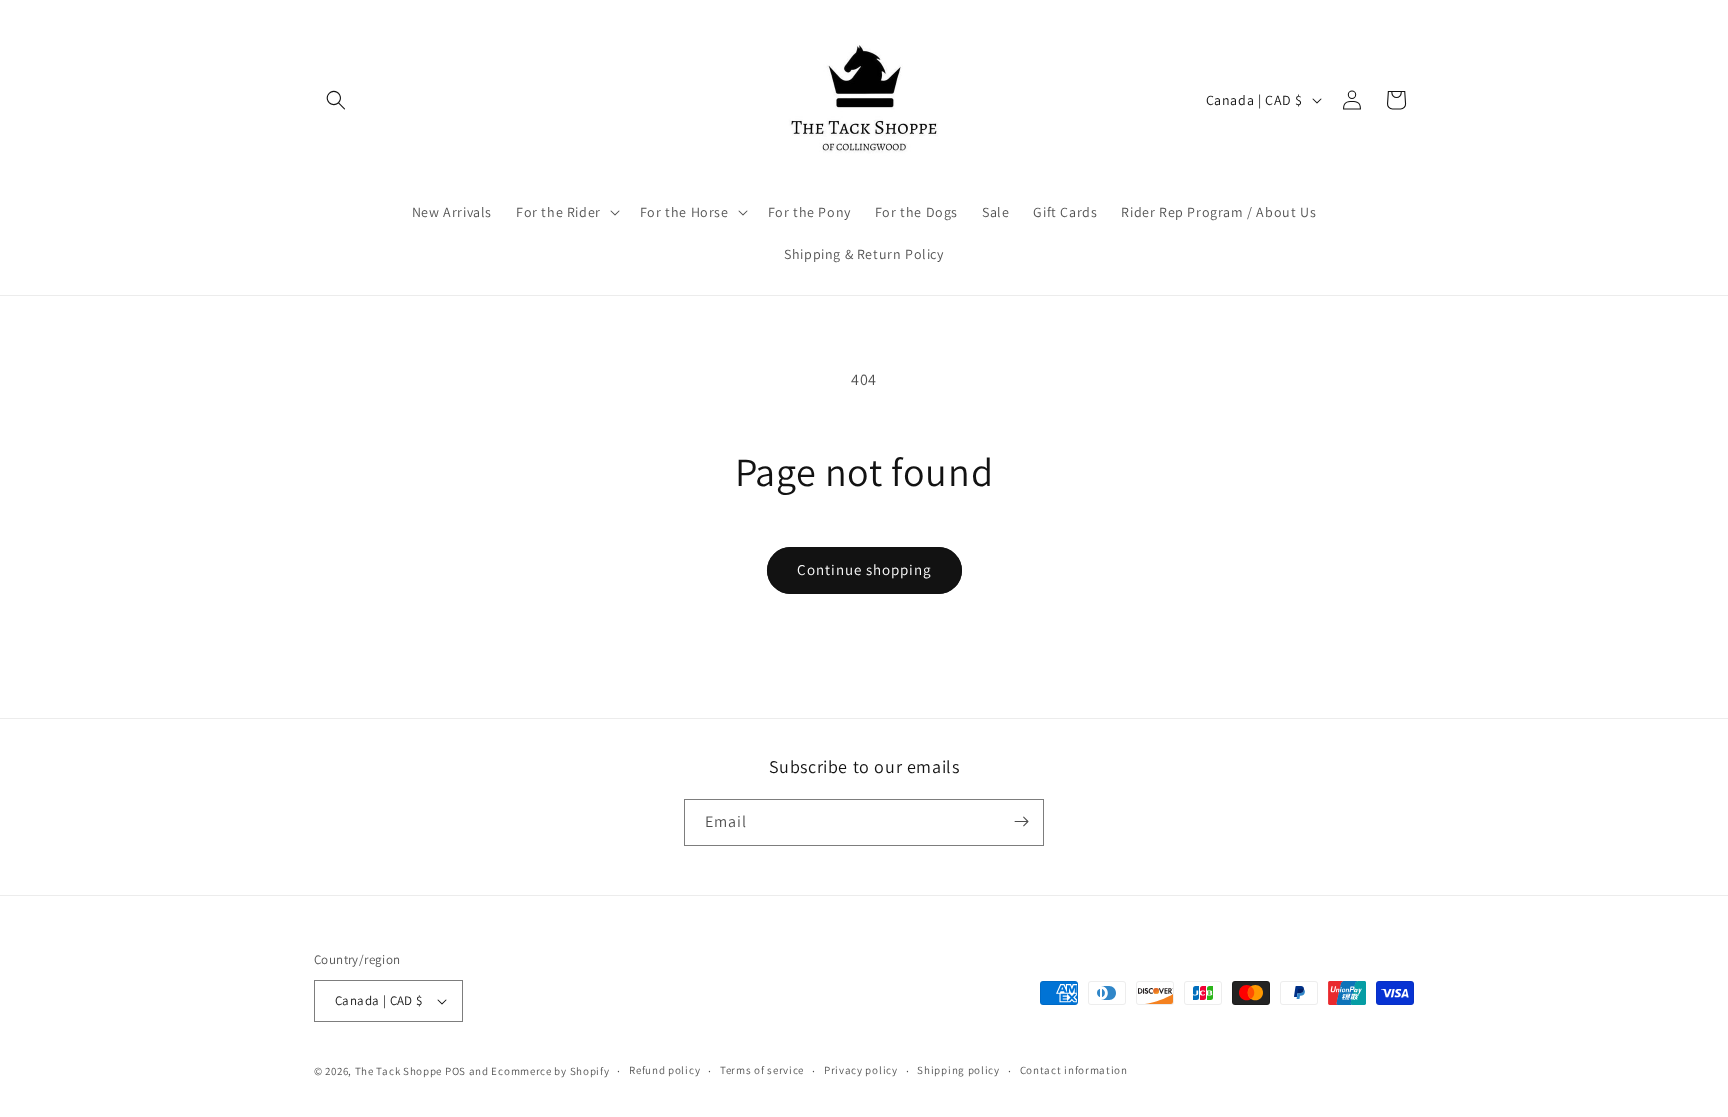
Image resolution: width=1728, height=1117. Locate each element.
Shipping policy (958, 1070)
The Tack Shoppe (399, 1071)
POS (455, 1071)
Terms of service (762, 1070)
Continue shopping (864, 569)
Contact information (1074, 1070)
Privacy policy (861, 1070)
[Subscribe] (1021, 821)
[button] (336, 100)
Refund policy (664, 1070)
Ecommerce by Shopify (550, 1071)
